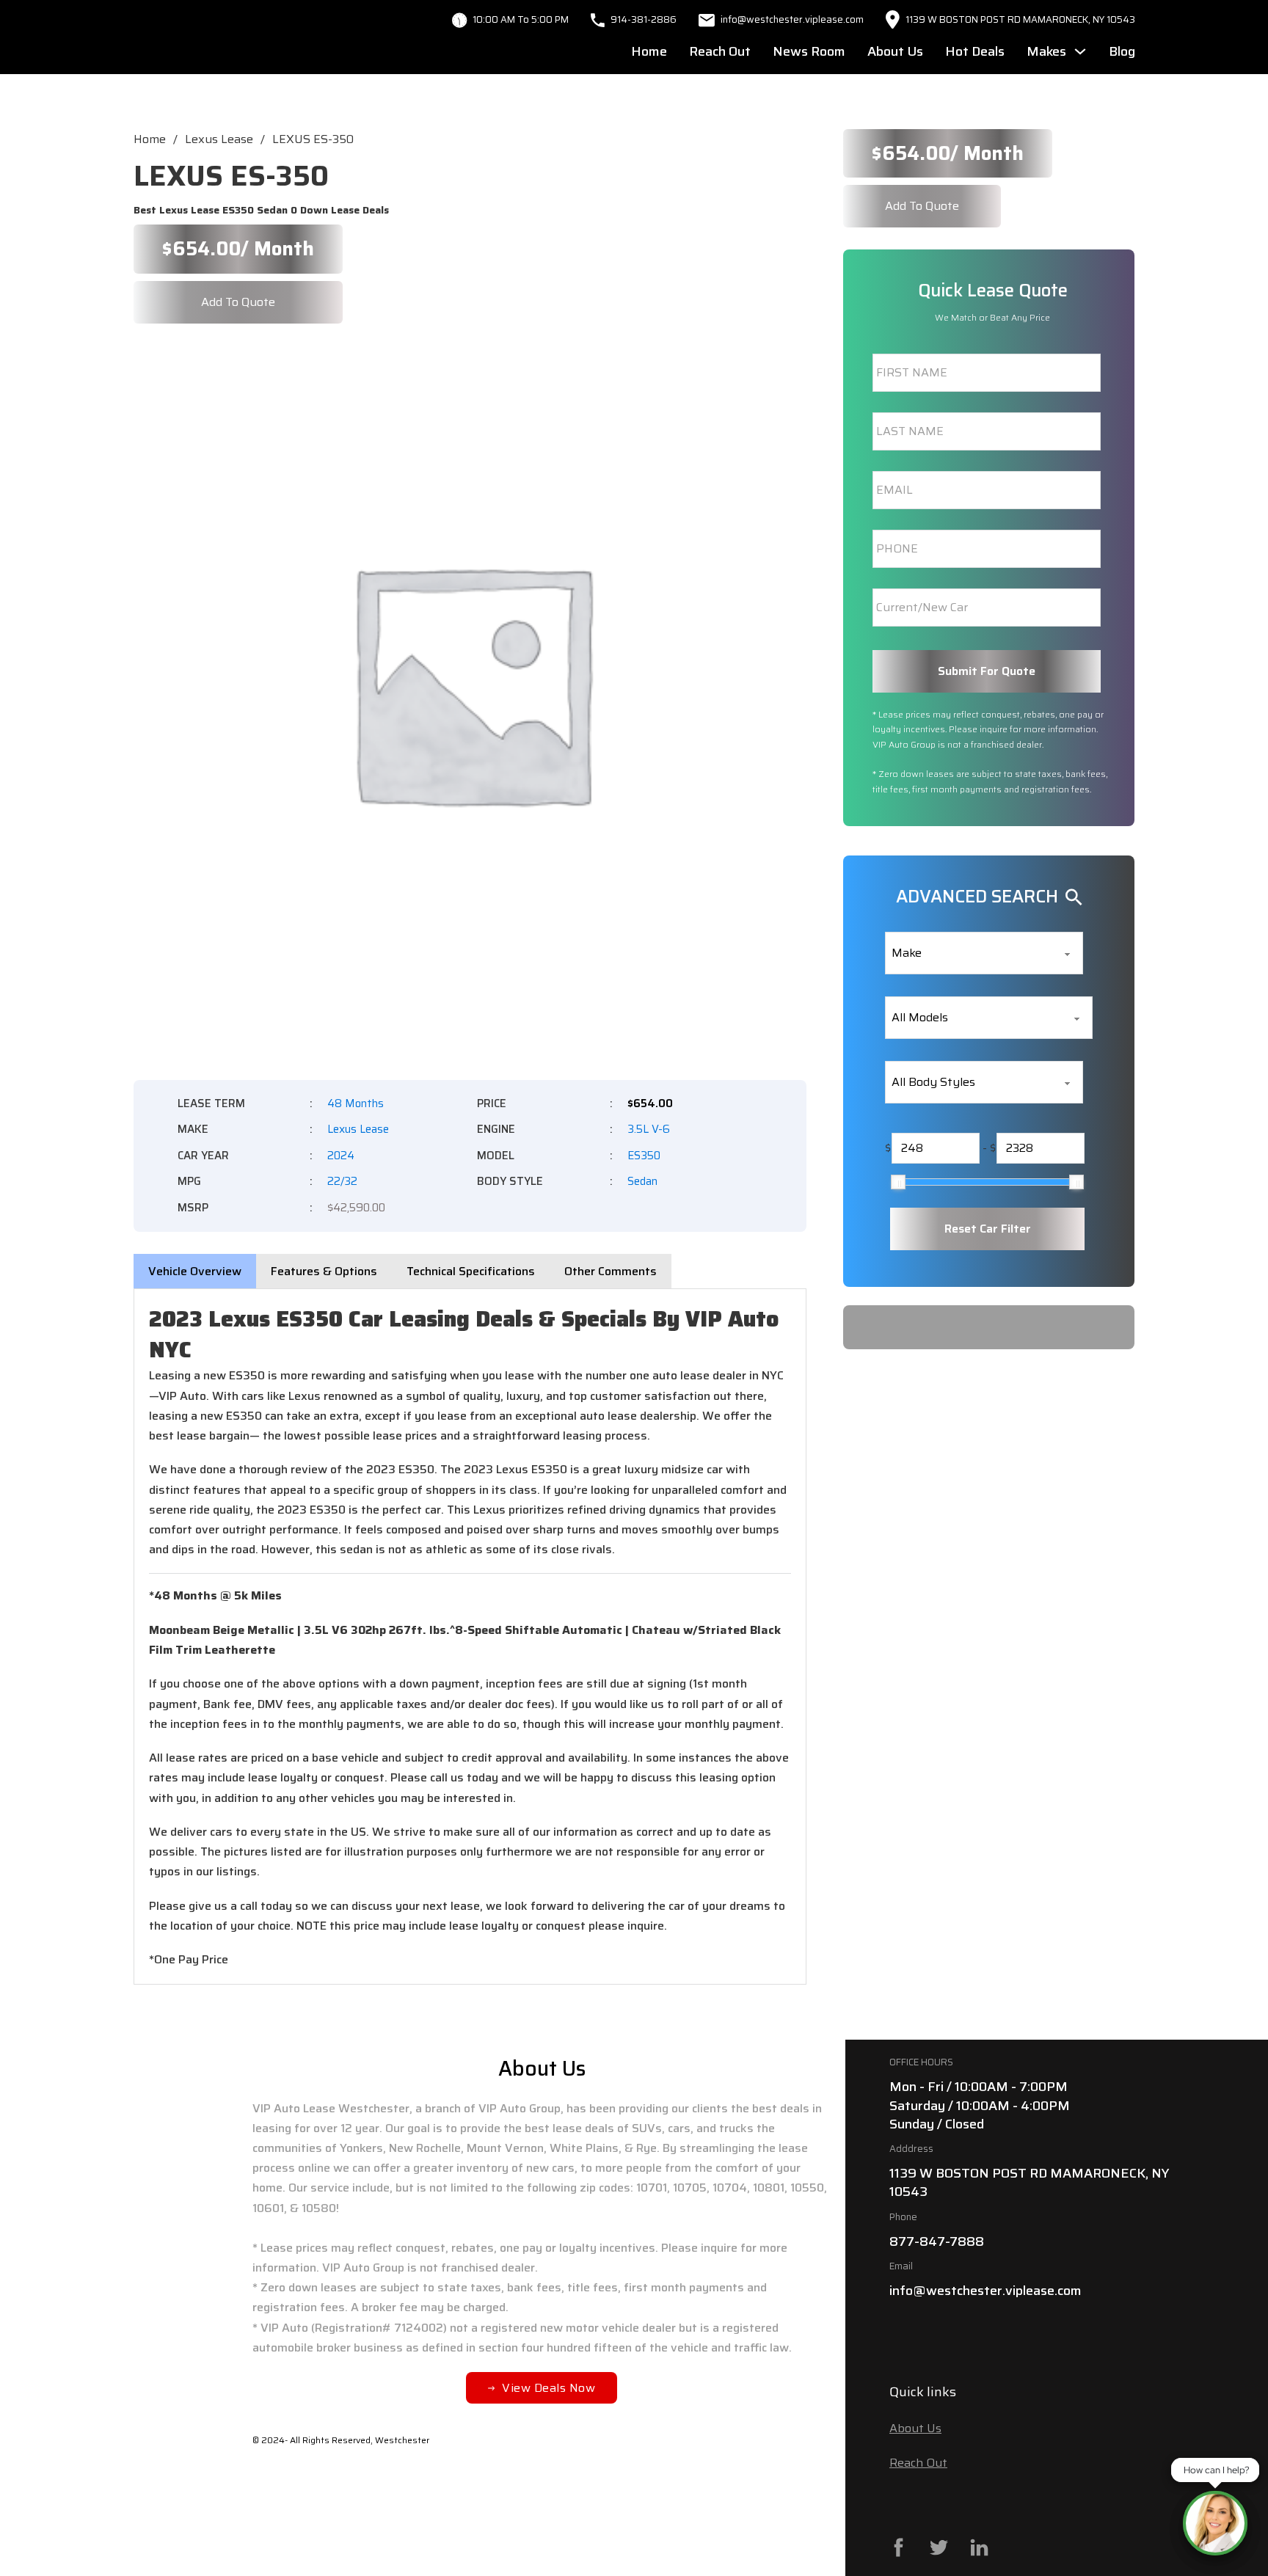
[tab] (195, 1271)
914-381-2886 (644, 19)
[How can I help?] (1215, 2523)
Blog (1122, 51)
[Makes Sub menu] (1080, 51)
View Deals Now (549, 2388)
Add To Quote (238, 302)
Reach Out (720, 51)
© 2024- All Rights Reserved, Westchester (341, 2440)
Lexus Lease (219, 139)
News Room (809, 51)
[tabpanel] (470, 1637)
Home (649, 51)
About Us (895, 51)
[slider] (898, 1182)
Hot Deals (975, 51)
